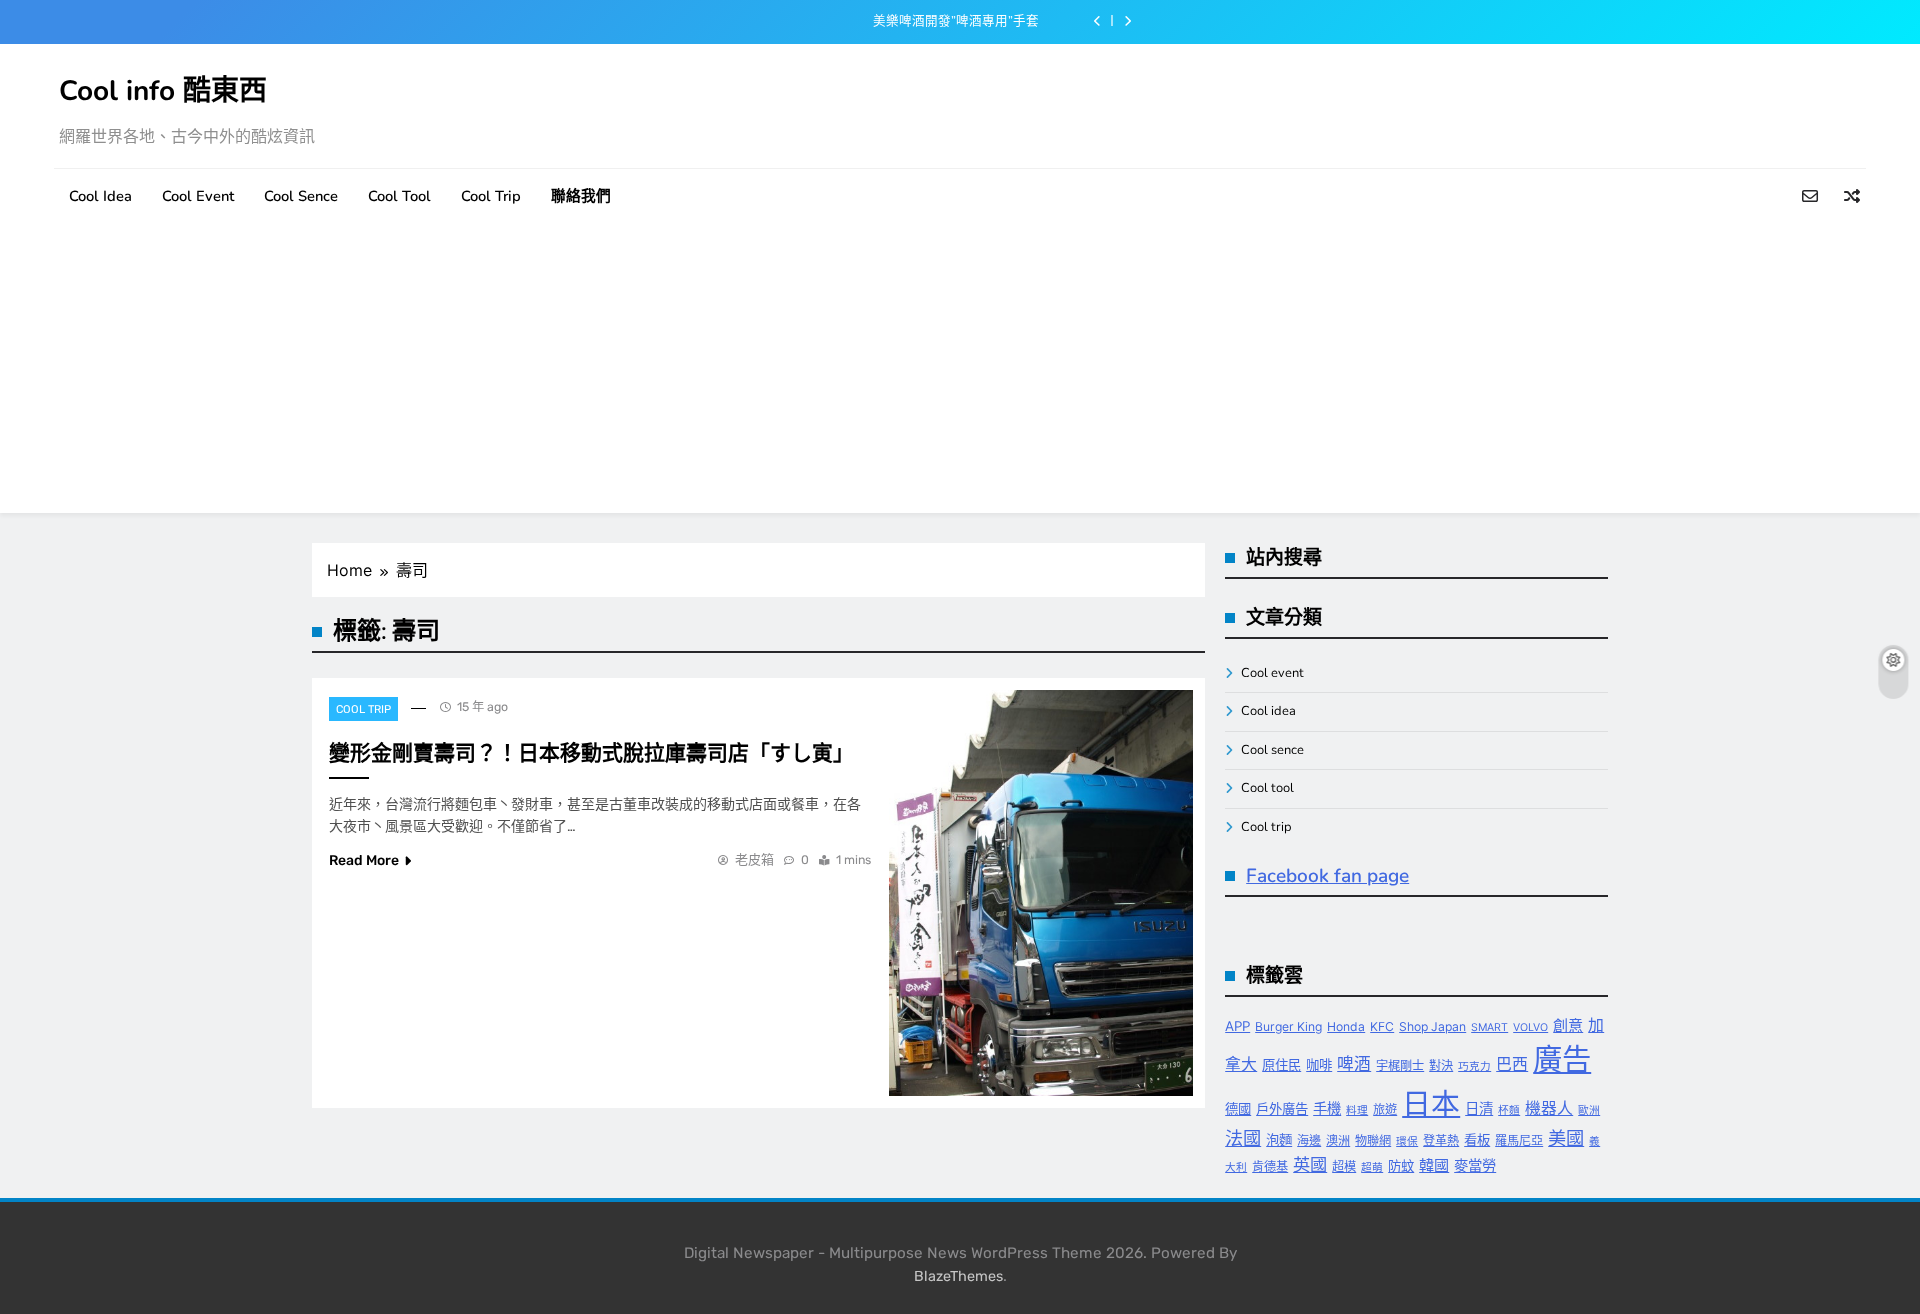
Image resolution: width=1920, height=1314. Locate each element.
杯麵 (1509, 1110)
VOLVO (1530, 1027)
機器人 (1549, 1108)
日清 (1479, 1108)
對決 (1441, 1065)
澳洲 (1338, 1140)
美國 (1566, 1138)
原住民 (1281, 1065)
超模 (1344, 1166)
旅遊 (1385, 1109)
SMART (1489, 1027)
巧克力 (1474, 1066)
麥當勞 (1475, 1165)
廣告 (1562, 1059)
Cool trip (491, 196)
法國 (1243, 1138)
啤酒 (1354, 1064)
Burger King (1288, 1026)
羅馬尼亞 (1519, 1140)
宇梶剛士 (1400, 1065)
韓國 (1434, 1165)
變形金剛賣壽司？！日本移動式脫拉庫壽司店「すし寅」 (591, 753)
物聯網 (1373, 1140)
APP (1237, 1026)
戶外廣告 (1282, 1109)
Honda (1346, 1026)
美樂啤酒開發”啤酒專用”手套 (956, 21)
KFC (1382, 1026)
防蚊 (1401, 1166)
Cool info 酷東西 (163, 91)
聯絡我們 (581, 196)
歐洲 (1589, 1110)
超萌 (1372, 1167)
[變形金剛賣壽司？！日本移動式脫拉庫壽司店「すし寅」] (1041, 893)
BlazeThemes (958, 1276)
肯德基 (1270, 1166)
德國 (1238, 1109)
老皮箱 (754, 859)
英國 (1310, 1164)
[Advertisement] (960, 373)
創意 (1568, 1025)
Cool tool (399, 196)
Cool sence (301, 196)
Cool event (198, 196)
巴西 (1512, 1064)
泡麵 (1279, 1140)
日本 (1431, 1103)
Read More (364, 860)
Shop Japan (1432, 1026)
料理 (1357, 1110)
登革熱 (1441, 1140)
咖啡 (1319, 1065)
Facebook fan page (1327, 876)
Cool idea (100, 196)
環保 (1407, 1141)
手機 (1327, 1108)
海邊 (1309, 1140)
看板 (1477, 1140)
